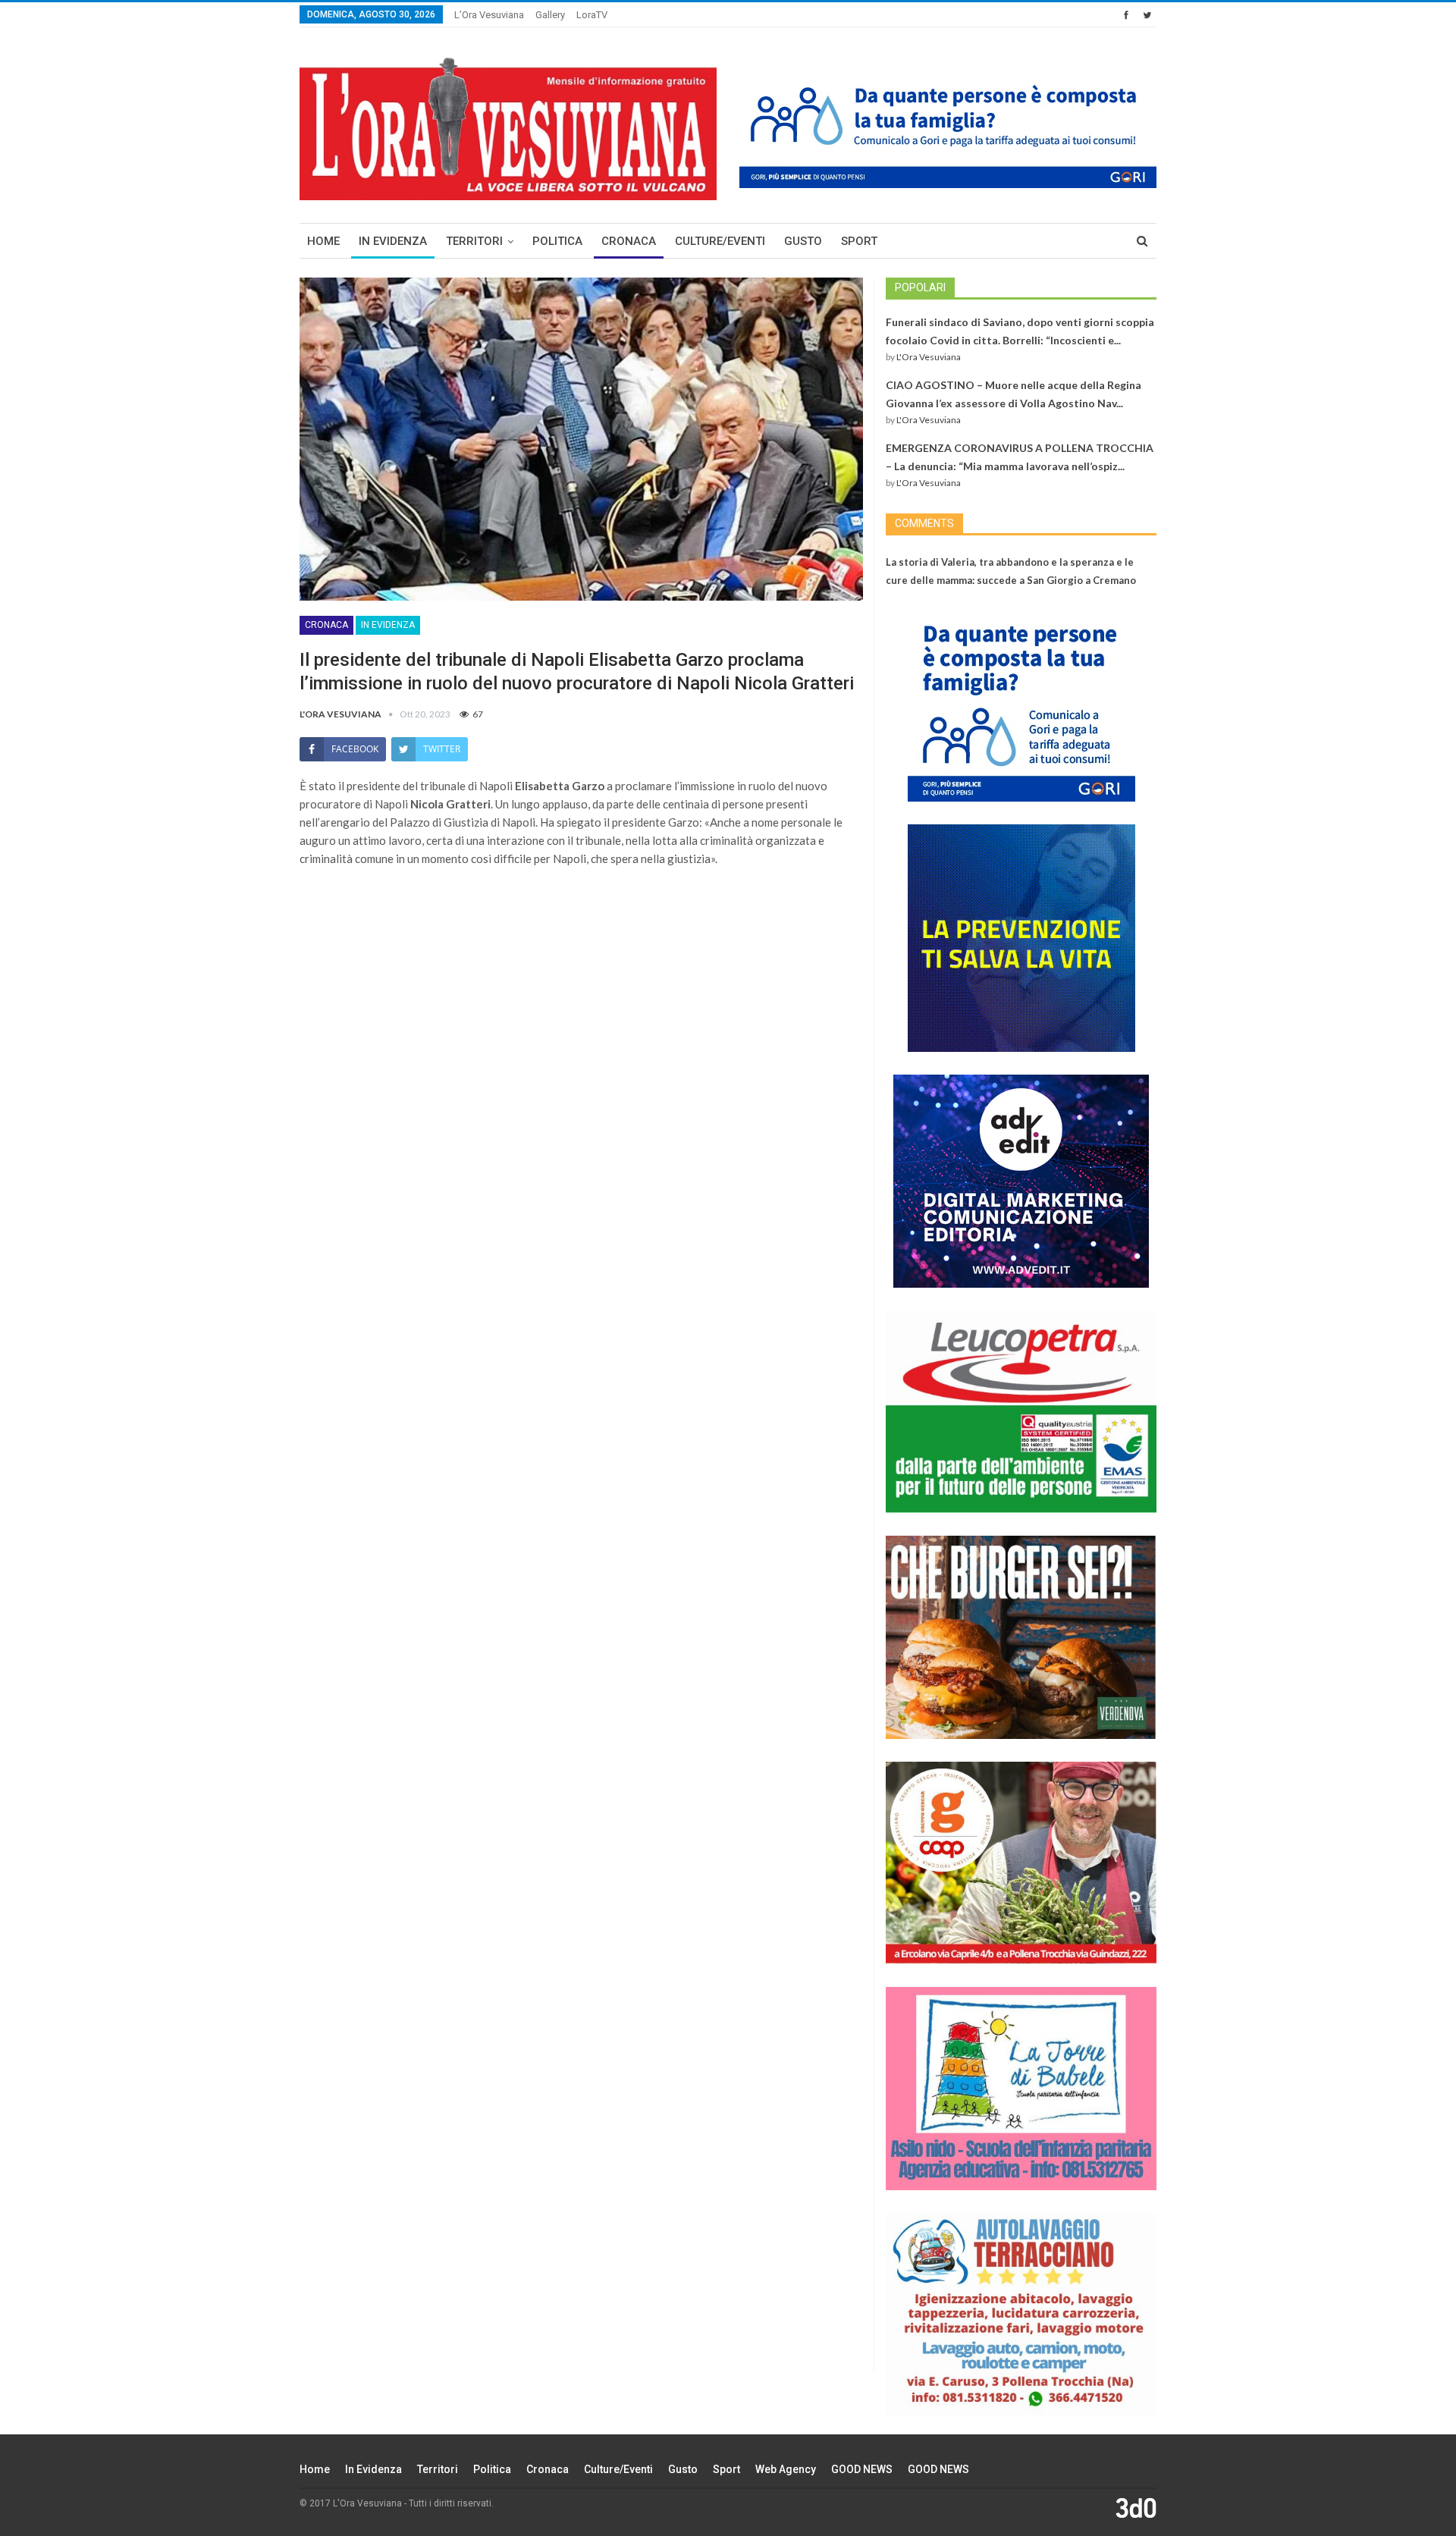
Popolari (920, 287)
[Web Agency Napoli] (1136, 2507)
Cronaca (629, 241)
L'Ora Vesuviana (929, 357)
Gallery (550, 15)
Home (323, 241)
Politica (557, 241)
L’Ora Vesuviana (489, 15)
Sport (859, 241)
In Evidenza (393, 241)
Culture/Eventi (720, 241)
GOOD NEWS (862, 2469)
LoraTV (592, 15)
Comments (924, 523)
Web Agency (786, 2469)
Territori (474, 241)
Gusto (803, 241)
